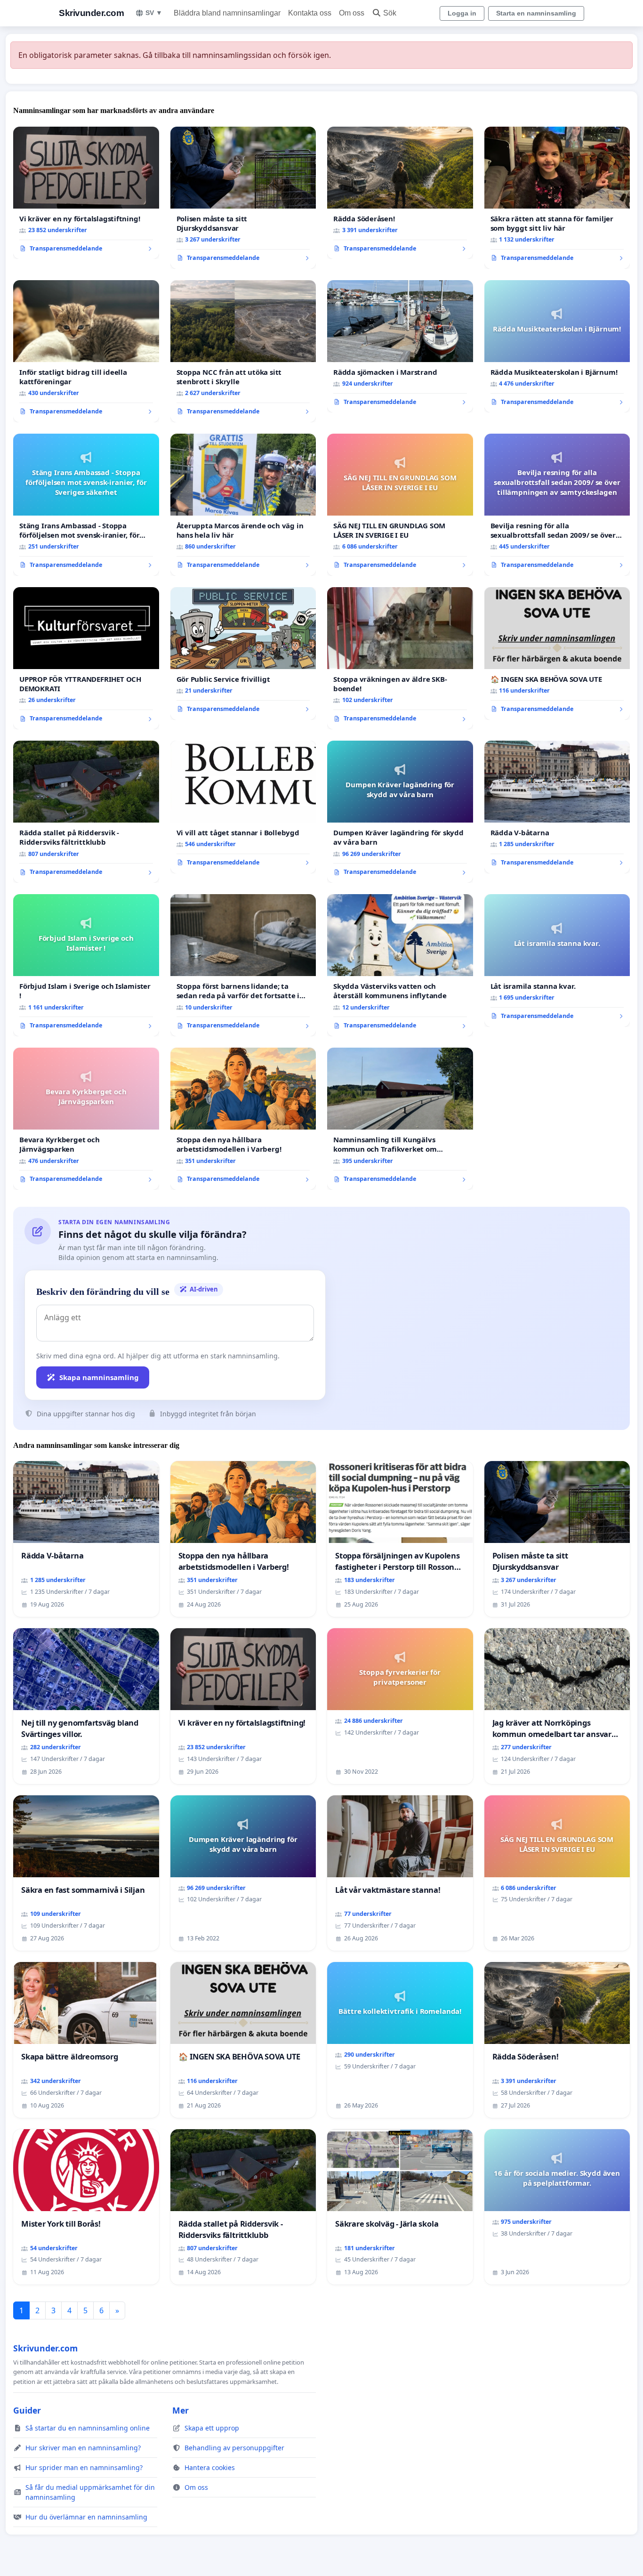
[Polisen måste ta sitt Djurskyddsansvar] (243, 198)
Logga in (462, 13)
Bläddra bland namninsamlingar (227, 13)
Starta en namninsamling (536, 13)
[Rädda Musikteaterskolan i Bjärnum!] (557, 347)
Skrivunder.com (91, 13)
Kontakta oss (310, 13)
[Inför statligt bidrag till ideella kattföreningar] (86, 351)
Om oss (352, 13)
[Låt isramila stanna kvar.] (557, 961)
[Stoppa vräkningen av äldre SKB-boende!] (400, 658)
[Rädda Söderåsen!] (400, 193)
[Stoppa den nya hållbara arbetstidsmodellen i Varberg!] (243, 1119)
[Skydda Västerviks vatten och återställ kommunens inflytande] (400, 965)
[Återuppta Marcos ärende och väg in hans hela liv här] (243, 505)
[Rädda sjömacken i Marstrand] (400, 347)
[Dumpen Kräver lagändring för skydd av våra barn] (400, 812)
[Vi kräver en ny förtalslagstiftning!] (86, 193)
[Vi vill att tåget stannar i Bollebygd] (243, 807)
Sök (390, 13)
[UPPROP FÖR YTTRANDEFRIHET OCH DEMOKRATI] (86, 658)
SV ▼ (154, 13)
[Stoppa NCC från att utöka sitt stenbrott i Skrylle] (243, 351)
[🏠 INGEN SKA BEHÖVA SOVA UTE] (557, 654)
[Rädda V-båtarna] (557, 807)
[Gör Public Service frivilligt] (243, 654)
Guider (27, 2410)
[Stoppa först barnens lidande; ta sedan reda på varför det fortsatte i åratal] (243, 965)
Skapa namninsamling (99, 1377)
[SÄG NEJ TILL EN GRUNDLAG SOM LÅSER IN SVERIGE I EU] (400, 505)
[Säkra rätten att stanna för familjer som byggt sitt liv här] (557, 198)
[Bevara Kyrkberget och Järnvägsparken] (86, 1119)
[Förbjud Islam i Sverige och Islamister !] (86, 965)
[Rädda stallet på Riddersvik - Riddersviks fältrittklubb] (86, 812)
